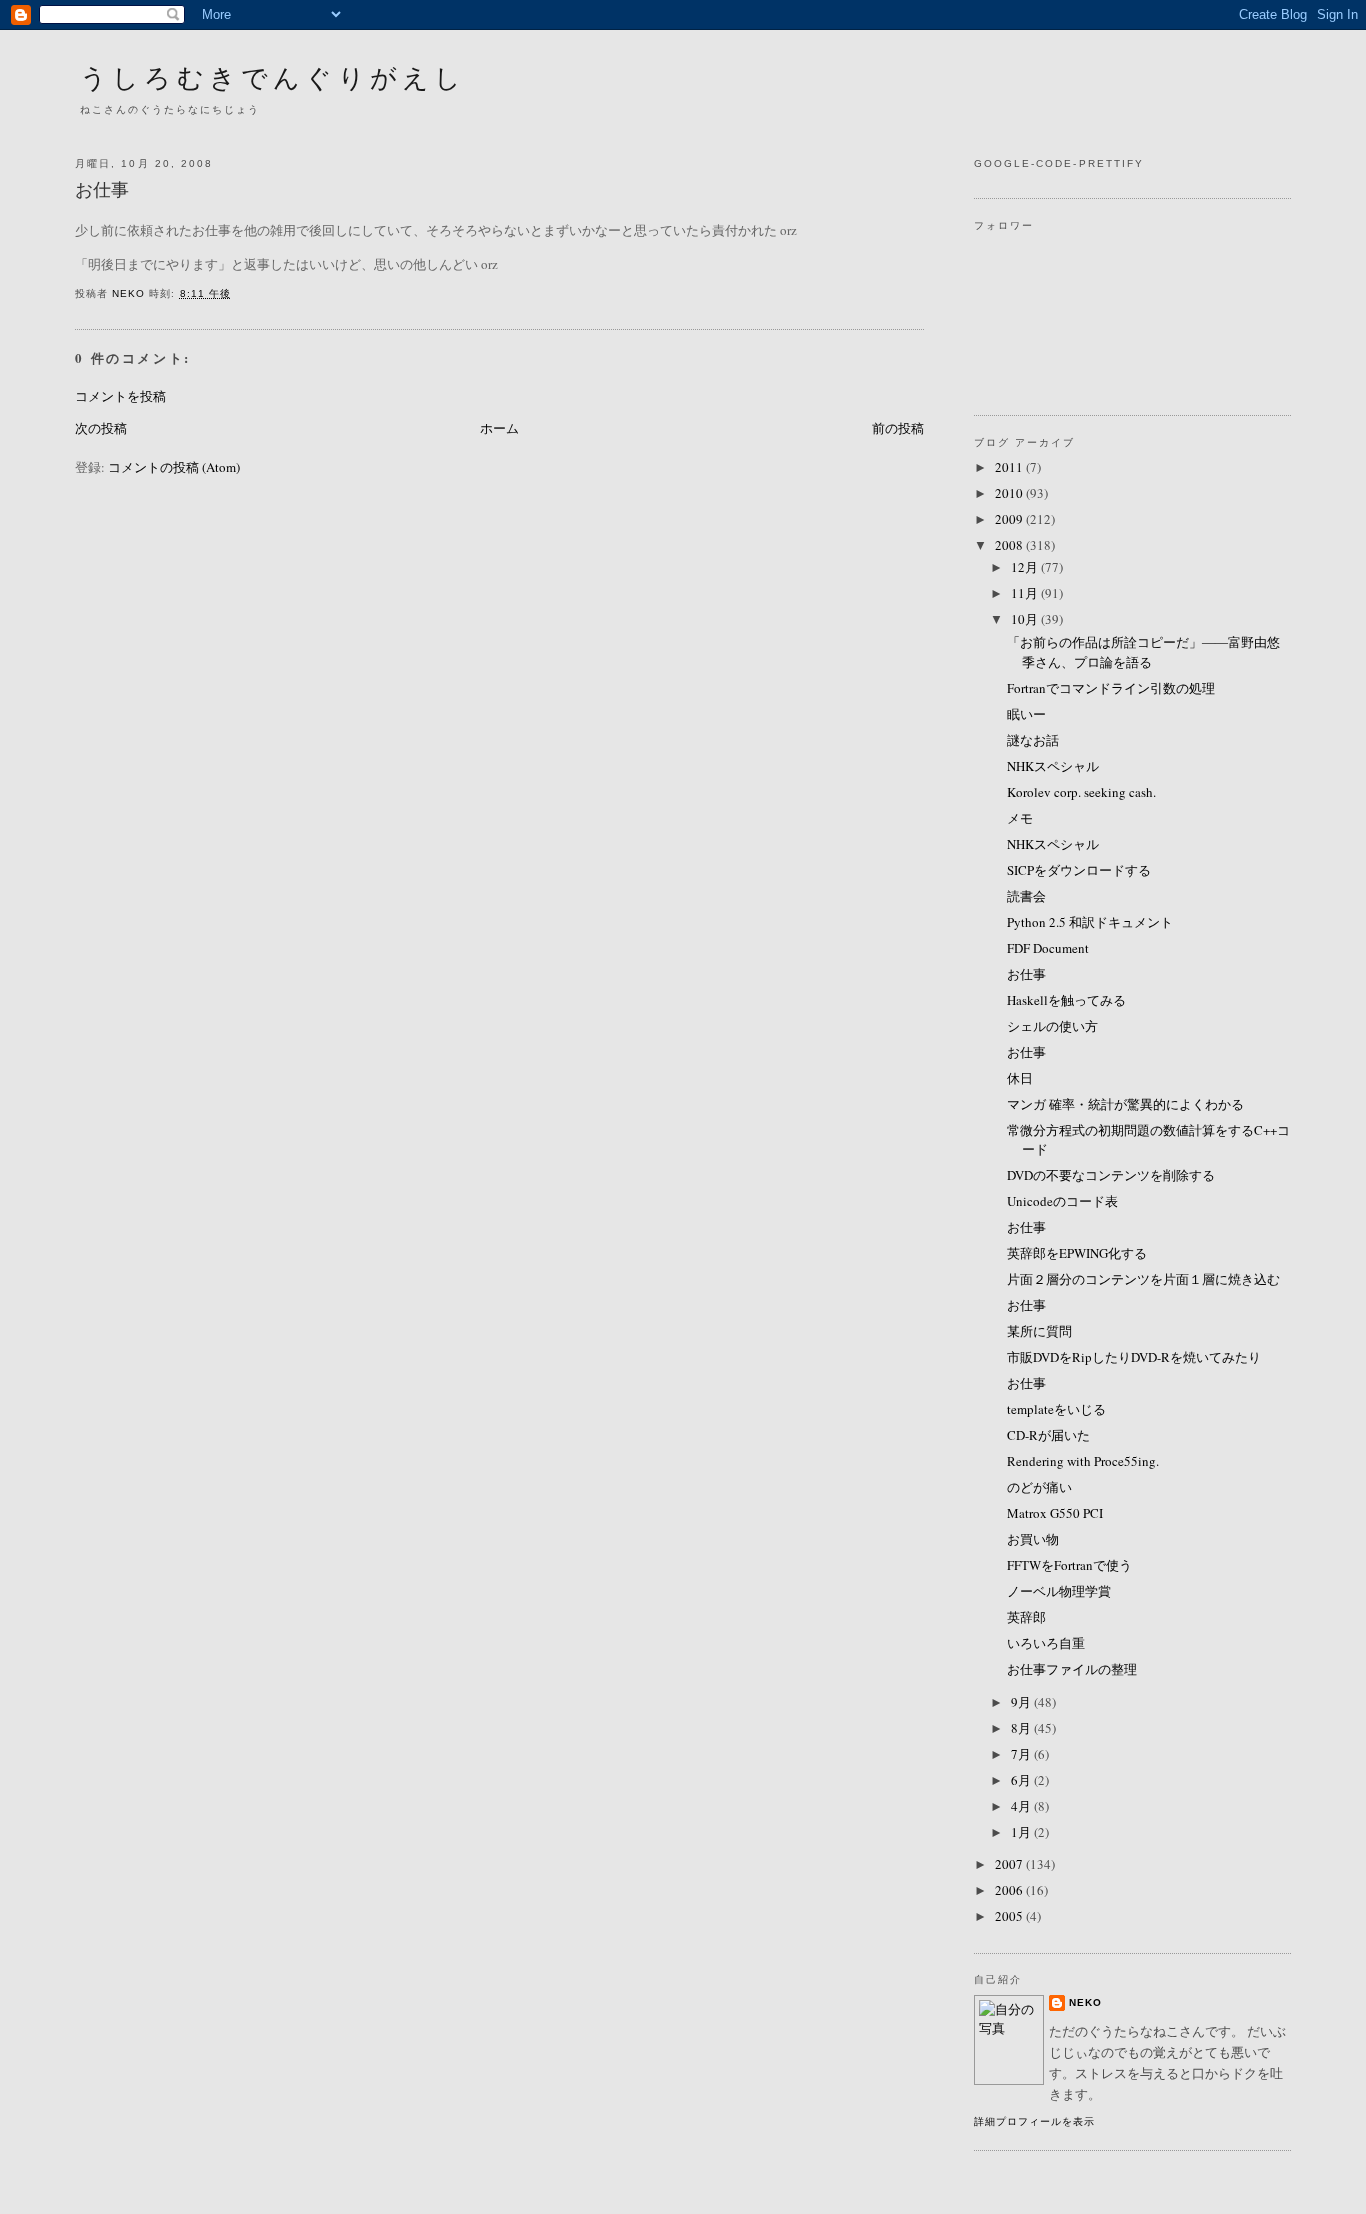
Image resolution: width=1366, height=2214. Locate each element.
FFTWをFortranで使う (1069, 1565)
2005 (1010, 1916)
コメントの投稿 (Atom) (174, 467)
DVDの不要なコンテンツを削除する (1111, 1175)
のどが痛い (1039, 1487)
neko (1085, 2002)
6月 (1022, 1780)
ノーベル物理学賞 (1059, 1591)
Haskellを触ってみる (1066, 1000)
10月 (1026, 619)
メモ (1020, 818)
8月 (1022, 1728)
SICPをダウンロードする (1079, 870)
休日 (1020, 1078)
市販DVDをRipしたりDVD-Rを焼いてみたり (1134, 1357)
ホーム (499, 428)
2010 (1010, 493)
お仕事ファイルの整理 (1072, 1669)
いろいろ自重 (1046, 1643)
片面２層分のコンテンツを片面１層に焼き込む (1143, 1279)
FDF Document (1048, 948)
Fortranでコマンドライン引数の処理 (1111, 688)
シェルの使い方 (1052, 1026)
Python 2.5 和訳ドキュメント (1090, 922)
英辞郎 (1026, 1617)
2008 (1010, 545)
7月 (1022, 1754)
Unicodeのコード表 (1062, 1201)
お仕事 (1026, 974)
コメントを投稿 (120, 396)
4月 (1022, 1806)
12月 (1026, 567)
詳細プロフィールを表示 (1034, 2121)
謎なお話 (1033, 740)
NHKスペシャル (1053, 766)
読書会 (1026, 896)
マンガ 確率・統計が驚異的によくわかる (1125, 1104)
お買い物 (1033, 1539)
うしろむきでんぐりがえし (273, 77)
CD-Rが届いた (1048, 1435)
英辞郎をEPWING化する (1077, 1253)
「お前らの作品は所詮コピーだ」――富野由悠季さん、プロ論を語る (1143, 652)
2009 (1010, 519)
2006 (1010, 1890)
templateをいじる (1056, 1409)
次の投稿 (101, 428)
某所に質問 (1039, 1331)
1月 (1022, 1832)
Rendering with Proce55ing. (1083, 1461)
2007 (1010, 1864)
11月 (1026, 593)
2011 (1010, 467)
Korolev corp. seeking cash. (1081, 792)
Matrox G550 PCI (1055, 1513)
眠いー (1026, 714)
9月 (1022, 1702)
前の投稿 (898, 428)
